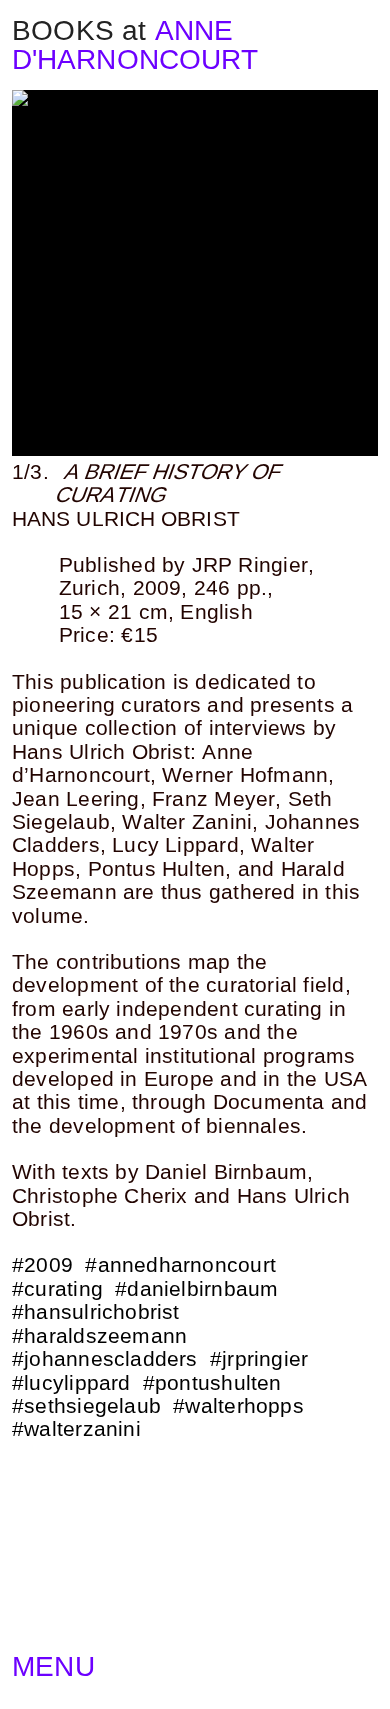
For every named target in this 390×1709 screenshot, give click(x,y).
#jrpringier (259, 1359)
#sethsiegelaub (86, 1406)
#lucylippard (71, 1383)
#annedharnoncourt (180, 1265)
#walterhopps (238, 1406)
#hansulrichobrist (96, 1312)
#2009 (42, 1265)
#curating (57, 1289)
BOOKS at (79, 30)
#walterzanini (76, 1429)
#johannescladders (105, 1359)
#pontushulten (212, 1383)
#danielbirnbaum (196, 1289)
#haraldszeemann (99, 1336)
